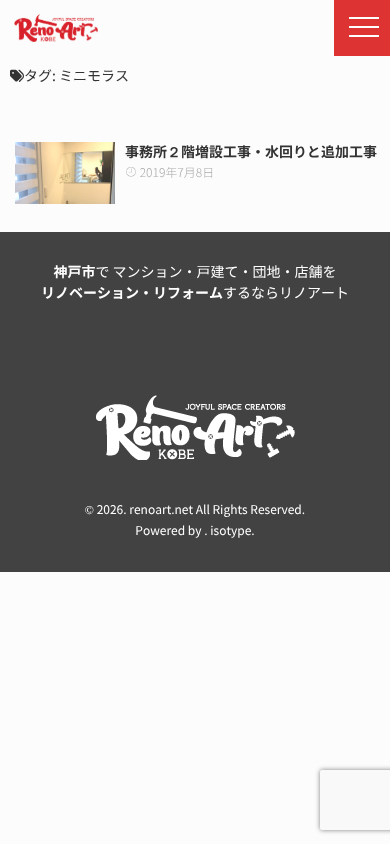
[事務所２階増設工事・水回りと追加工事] (65, 173)
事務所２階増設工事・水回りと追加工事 (251, 152)
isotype (230, 531)
